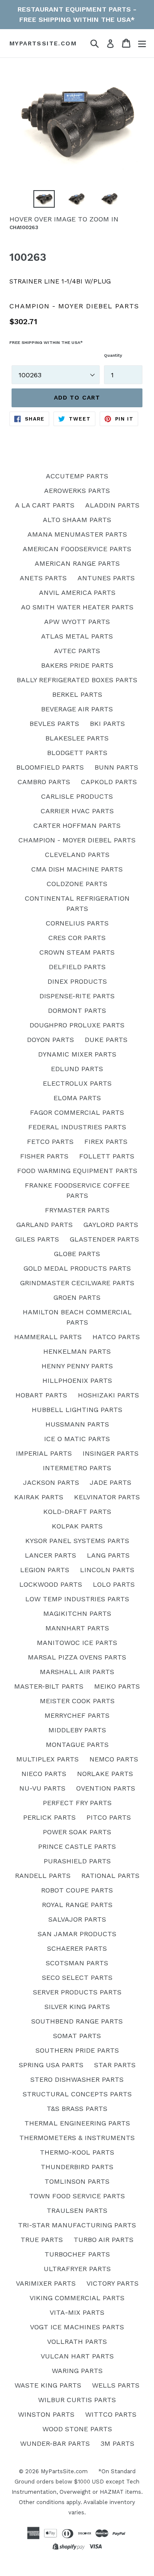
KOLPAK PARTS (77, 1526)
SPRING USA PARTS (51, 2065)
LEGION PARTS (45, 1570)
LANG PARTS (108, 1555)
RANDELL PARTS (43, 1876)
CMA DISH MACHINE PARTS (77, 869)
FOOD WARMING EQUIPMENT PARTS (77, 1171)
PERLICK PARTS (49, 1817)
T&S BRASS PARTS (77, 2109)
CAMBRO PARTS (44, 782)
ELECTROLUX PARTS (77, 1083)
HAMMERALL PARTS (48, 1337)
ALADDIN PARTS (112, 505)
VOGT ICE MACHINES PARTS (77, 2327)
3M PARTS (117, 2443)
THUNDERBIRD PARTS (77, 2167)
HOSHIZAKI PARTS (108, 1395)
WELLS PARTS (116, 2385)
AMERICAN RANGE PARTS (77, 563)
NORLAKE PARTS (105, 1774)
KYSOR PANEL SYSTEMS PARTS (77, 1541)
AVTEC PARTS (77, 651)
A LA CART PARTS (45, 505)
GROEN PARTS (77, 1297)
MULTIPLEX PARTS (47, 1759)
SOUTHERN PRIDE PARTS (77, 2050)
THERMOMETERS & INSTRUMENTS (77, 2138)
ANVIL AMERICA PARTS (77, 593)
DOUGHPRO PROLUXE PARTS (77, 1025)
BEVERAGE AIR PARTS (77, 709)
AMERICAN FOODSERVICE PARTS (77, 549)
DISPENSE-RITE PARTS (77, 996)
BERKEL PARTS (77, 694)
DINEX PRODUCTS (77, 981)
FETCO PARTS (50, 1142)
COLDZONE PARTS (77, 884)
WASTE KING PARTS (48, 2385)
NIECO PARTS (44, 1774)
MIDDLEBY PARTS (77, 1730)
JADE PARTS (111, 1482)
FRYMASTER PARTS (77, 1210)
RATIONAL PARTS (110, 1876)
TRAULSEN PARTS (77, 2210)
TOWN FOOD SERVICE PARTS (77, 2196)
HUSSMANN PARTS (77, 1424)
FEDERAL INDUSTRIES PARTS (77, 1127)
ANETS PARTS (43, 578)
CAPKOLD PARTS (109, 782)
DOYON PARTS (50, 1040)
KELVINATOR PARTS (107, 1497)
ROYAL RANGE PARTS (77, 1905)
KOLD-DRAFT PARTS (77, 1512)
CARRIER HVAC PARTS (77, 811)
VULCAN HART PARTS (77, 2356)
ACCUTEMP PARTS (77, 476)
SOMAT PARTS (77, 2036)
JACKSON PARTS (51, 1482)
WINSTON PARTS (46, 2414)
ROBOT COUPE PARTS (77, 1890)
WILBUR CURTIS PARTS (77, 2400)
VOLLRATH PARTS (77, 2342)
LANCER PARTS (50, 1555)
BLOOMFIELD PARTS (50, 767)
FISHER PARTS (44, 1156)
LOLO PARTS (114, 1584)
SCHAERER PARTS (77, 1948)
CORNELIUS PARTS (77, 923)
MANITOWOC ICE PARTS (77, 1643)
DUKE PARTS (106, 1040)
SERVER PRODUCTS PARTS (77, 1992)
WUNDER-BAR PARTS (55, 2443)
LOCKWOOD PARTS (51, 1584)
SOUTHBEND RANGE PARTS (77, 2021)
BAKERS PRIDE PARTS (77, 665)
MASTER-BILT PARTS (49, 1686)
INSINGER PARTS (111, 1453)
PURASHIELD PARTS (77, 1861)
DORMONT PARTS (77, 1010)
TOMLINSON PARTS (77, 2181)
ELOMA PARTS (77, 1098)
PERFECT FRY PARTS (77, 1803)
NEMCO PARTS (114, 1759)
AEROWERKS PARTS (77, 491)
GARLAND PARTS (44, 1225)
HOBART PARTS (41, 1395)
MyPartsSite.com (43, 43)
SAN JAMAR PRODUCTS (77, 1934)
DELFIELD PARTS (77, 967)
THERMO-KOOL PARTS (77, 2152)
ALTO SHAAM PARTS (77, 520)
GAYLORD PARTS (111, 1225)
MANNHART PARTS (77, 1628)
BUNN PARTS (116, 767)
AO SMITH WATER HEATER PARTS (77, 607)
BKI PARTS (107, 724)
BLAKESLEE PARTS (77, 738)
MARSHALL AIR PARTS (77, 1672)
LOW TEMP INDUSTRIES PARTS (77, 1599)
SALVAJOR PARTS (77, 1919)
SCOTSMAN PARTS (77, 1963)
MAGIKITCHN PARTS (77, 1613)
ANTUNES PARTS (106, 578)
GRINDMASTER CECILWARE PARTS (77, 1283)
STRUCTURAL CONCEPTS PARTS (77, 2094)
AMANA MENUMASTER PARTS (77, 534)
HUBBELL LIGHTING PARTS (77, 1410)
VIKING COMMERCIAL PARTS (77, 2298)
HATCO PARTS (116, 1337)
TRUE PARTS (42, 2240)
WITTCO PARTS (111, 2414)
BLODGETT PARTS (77, 753)
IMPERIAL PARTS (44, 1453)
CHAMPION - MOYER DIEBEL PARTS (77, 840)
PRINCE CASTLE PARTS (77, 1846)
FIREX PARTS (106, 1142)
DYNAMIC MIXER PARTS (77, 1054)
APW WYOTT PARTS (77, 622)
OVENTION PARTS (106, 1788)
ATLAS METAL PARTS (77, 636)
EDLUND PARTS (77, 1069)
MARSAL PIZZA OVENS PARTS (77, 1657)
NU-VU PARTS (42, 1788)
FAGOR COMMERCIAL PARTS (77, 1112)
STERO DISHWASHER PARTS (77, 2079)
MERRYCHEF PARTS (77, 1715)
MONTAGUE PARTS (77, 1745)
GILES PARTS (37, 1239)
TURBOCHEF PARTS (77, 2254)
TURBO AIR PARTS (104, 2240)
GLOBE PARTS (77, 1254)
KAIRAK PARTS (39, 1497)
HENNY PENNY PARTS (77, 1366)
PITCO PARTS (109, 1817)
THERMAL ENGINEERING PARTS (77, 2123)
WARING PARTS (77, 2371)
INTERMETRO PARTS (77, 1468)
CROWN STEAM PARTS (77, 952)
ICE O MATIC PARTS (77, 1439)
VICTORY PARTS (113, 2283)
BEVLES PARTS (54, 724)
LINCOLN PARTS (107, 1570)
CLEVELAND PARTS (77, 855)
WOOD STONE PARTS (77, 2429)
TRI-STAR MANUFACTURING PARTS (77, 2225)
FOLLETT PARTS (107, 1156)
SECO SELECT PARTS (77, 1978)
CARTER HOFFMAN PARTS (77, 825)
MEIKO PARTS (117, 1686)
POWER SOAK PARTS (77, 1832)
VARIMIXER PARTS (46, 2283)
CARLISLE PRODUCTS (77, 796)
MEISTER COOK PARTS (77, 1701)
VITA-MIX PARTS (77, 2312)
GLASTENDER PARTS (104, 1239)
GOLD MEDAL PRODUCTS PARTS (77, 1268)
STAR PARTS (115, 2065)
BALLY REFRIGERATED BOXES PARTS (77, 680)
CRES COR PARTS (77, 938)
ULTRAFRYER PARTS (77, 2269)
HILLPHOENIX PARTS (77, 1381)
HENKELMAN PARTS (77, 1351)
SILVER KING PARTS (77, 2007)
